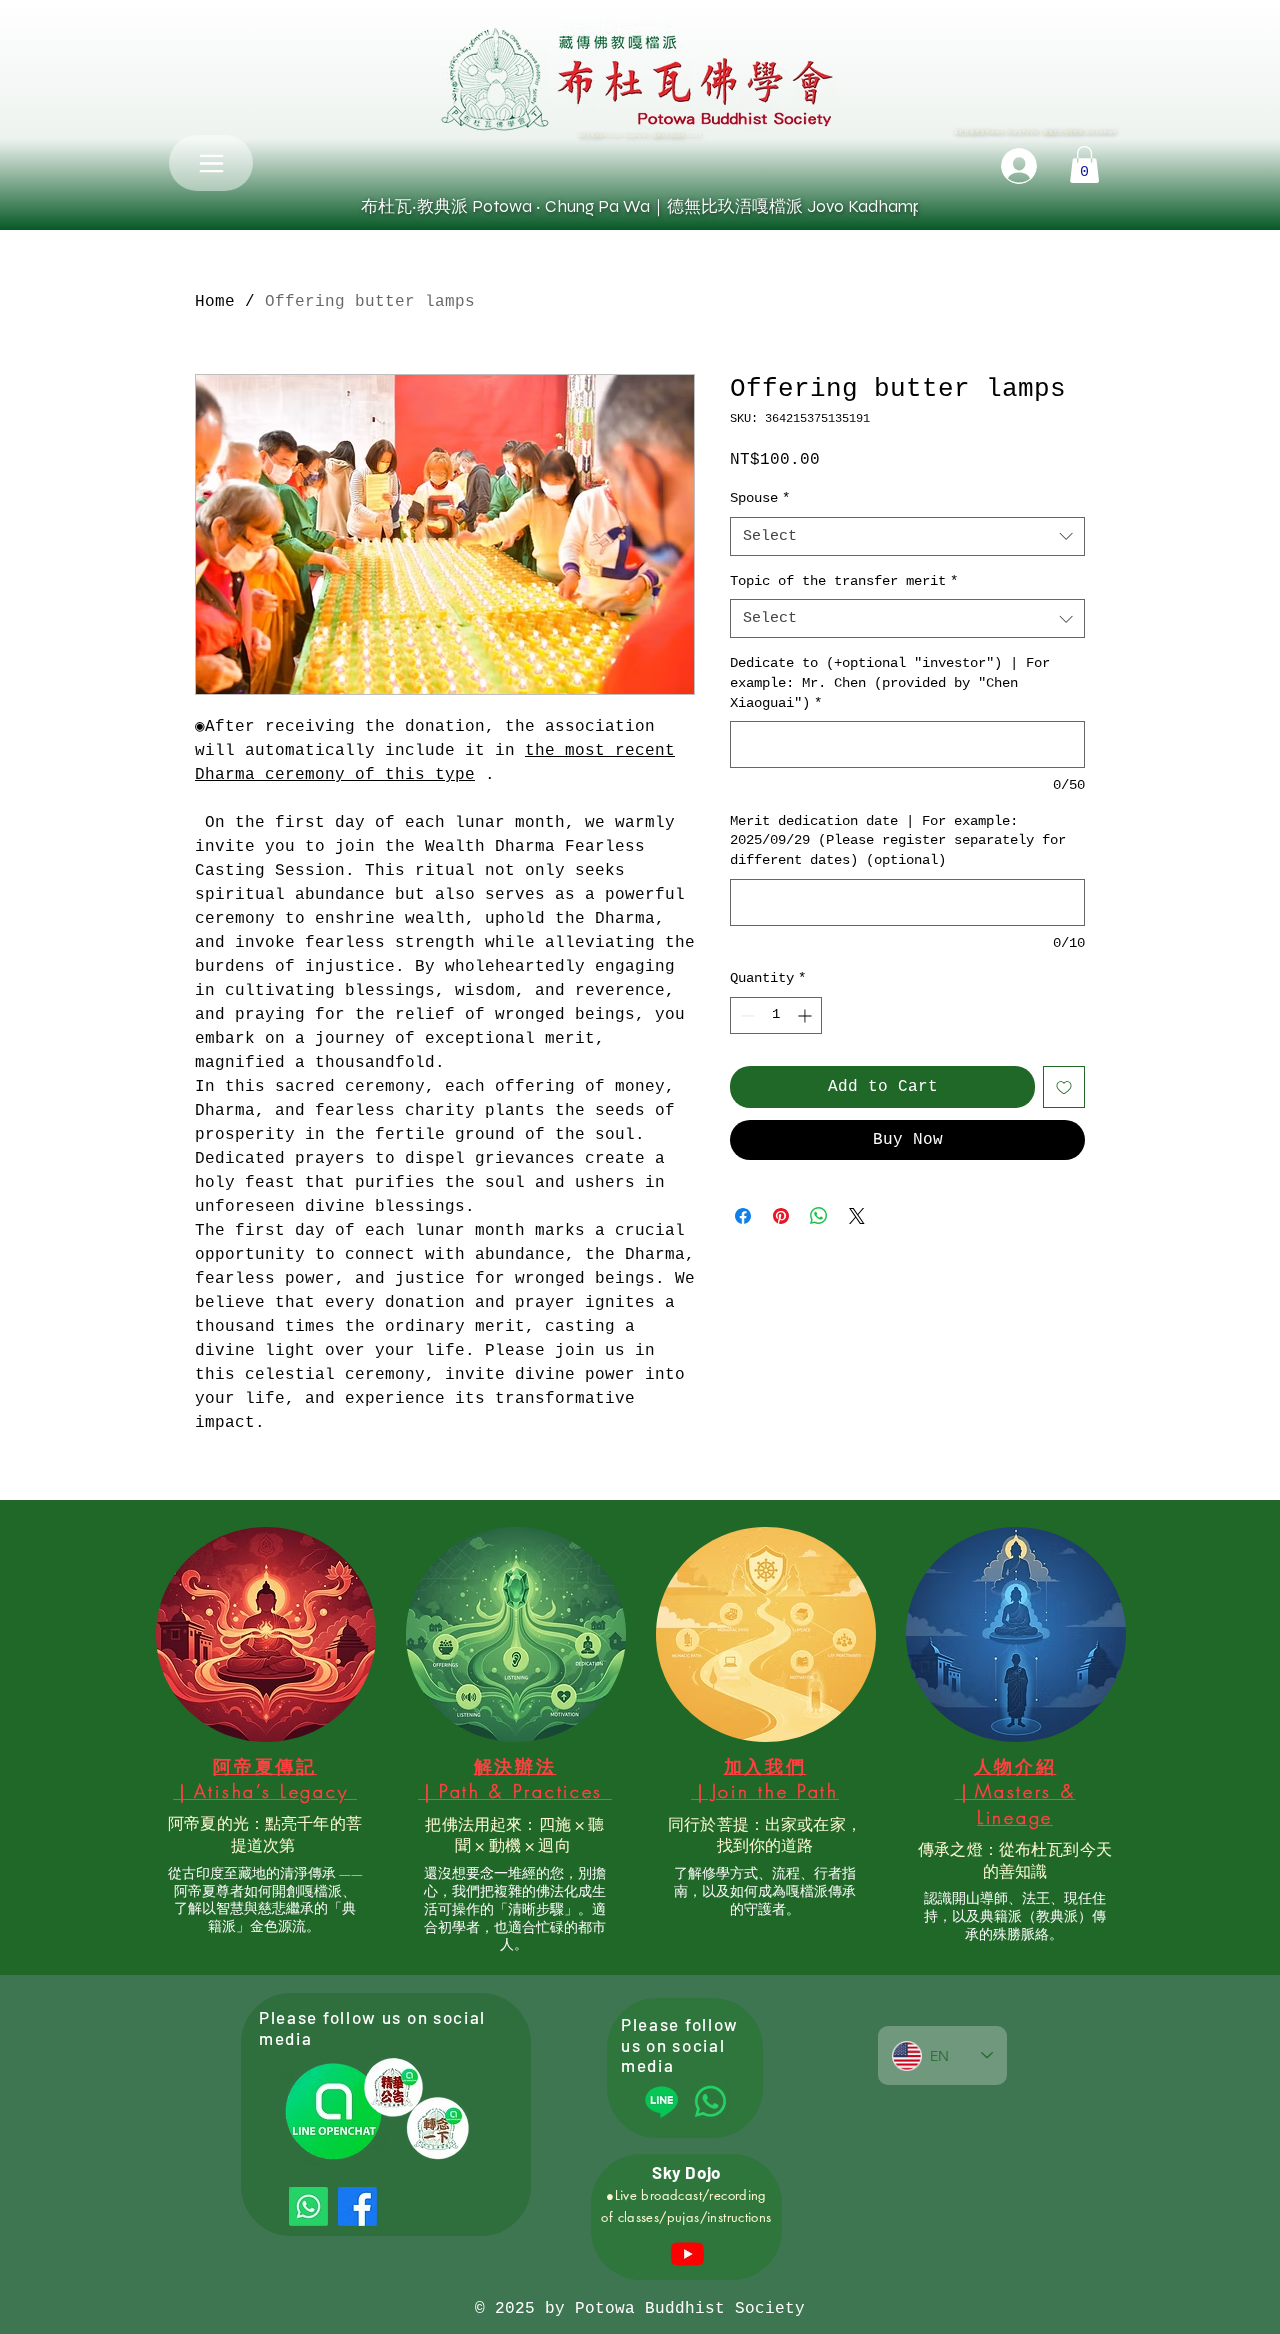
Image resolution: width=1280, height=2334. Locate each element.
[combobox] (907, 536)
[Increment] (806, 1015)
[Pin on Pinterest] (781, 1216)
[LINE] (332, 2110)
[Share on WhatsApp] (819, 1216)
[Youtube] (687, 2253)
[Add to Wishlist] (1064, 1087)
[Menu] (211, 163)
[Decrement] (745, 1015)
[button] (1084, 164)
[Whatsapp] (308, 2206)
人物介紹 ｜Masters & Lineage (1015, 1791)
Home (215, 302)
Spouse (760, 498)
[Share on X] (857, 1216)
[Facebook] (357, 2206)
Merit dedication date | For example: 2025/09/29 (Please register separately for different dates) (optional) (898, 840)
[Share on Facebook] (743, 1216)
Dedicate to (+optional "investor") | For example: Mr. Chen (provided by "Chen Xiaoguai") (890, 682)
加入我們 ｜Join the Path (765, 1778)
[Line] (661, 2101)
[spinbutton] (776, 1015)
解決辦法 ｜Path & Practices (515, 1778)
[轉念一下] (437, 2128)
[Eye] (393, 2087)
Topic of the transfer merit (844, 581)
